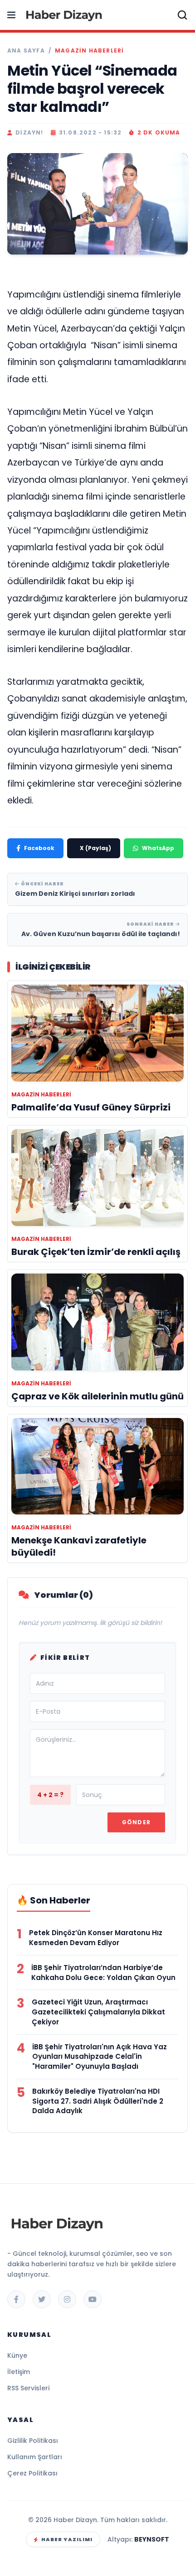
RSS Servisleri (28, 2388)
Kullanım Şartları (35, 2457)
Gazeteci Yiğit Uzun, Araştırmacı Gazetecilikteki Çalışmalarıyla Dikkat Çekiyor (98, 2012)
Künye (17, 2355)
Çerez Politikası (32, 2473)
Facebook (39, 848)
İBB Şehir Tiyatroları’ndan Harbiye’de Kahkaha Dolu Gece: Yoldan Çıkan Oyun (103, 1973)
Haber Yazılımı (67, 2539)
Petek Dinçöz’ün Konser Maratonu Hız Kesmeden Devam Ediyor (96, 1938)
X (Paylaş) (95, 848)
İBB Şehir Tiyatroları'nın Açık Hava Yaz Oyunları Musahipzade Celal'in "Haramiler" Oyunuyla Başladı (100, 2057)
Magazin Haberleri (89, 51)
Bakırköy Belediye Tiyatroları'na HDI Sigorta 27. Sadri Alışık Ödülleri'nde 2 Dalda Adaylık (98, 2101)
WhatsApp (158, 848)
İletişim (19, 2372)
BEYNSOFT (152, 2539)
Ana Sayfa (26, 51)
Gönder (136, 1822)
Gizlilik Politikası (33, 2441)
